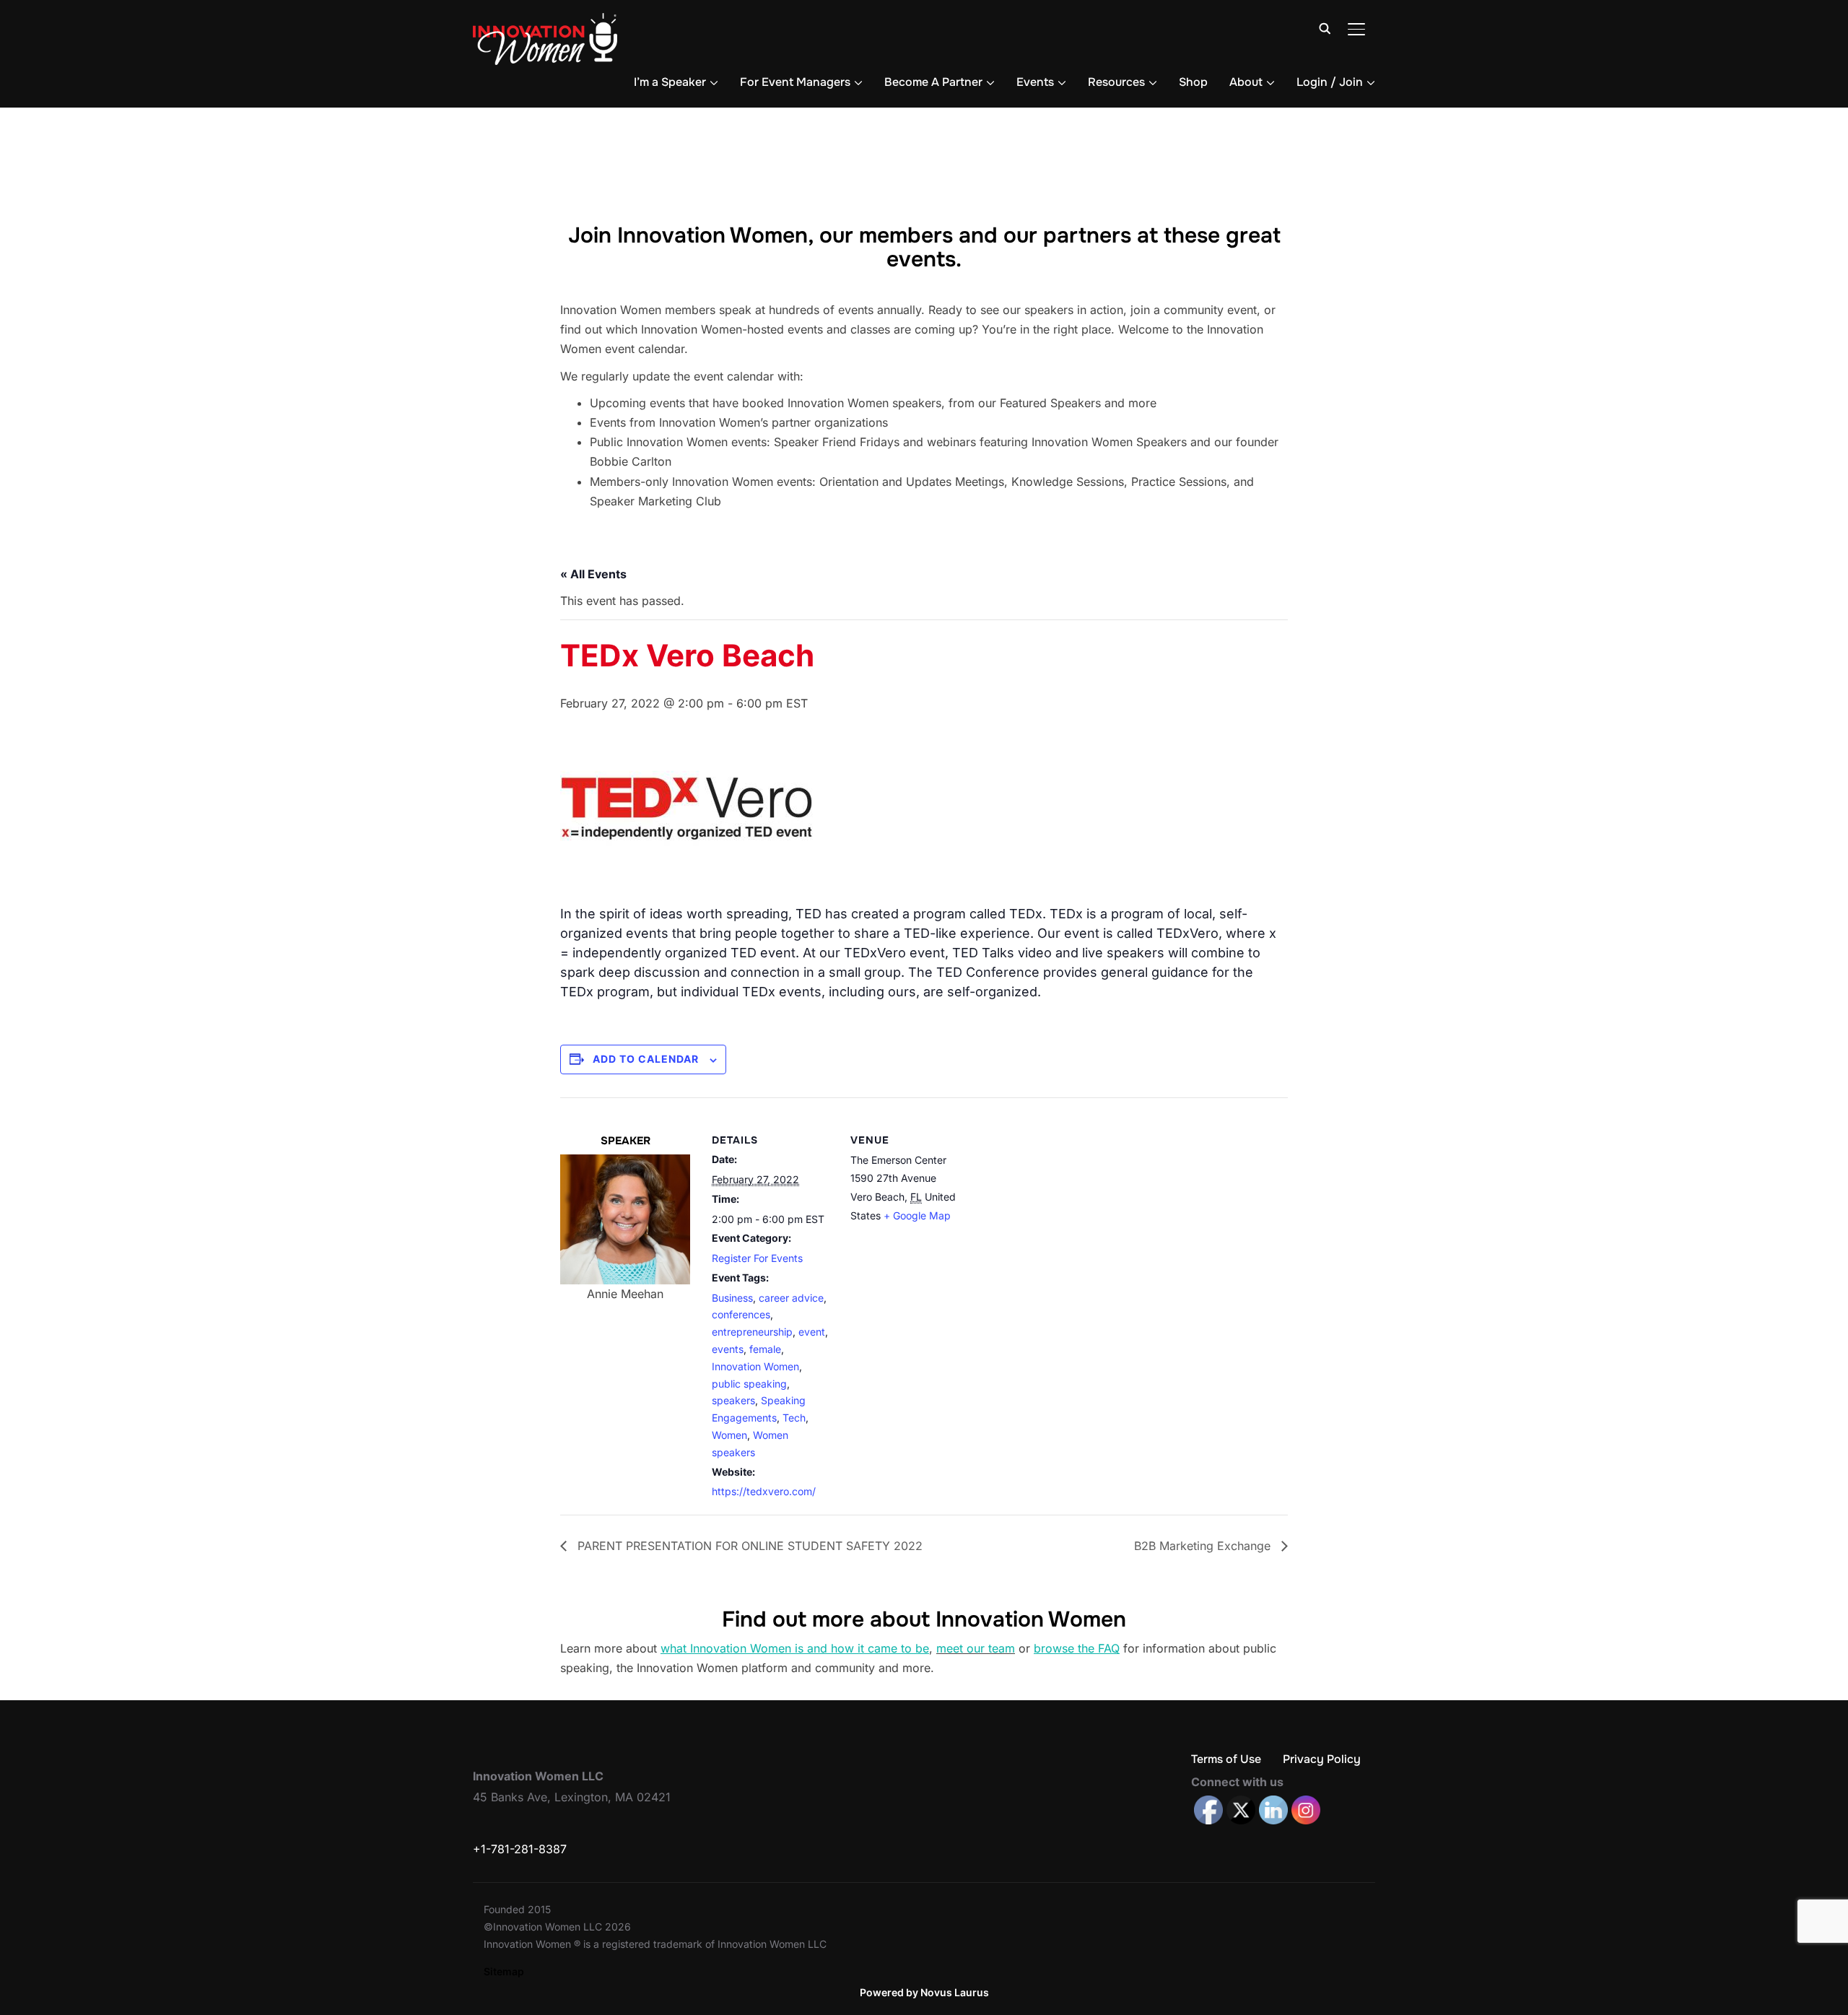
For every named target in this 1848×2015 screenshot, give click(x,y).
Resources (1116, 82)
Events (1035, 82)
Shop (1193, 82)
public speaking (749, 1384)
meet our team (976, 1648)
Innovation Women (755, 1366)
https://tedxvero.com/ (764, 1491)
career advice (791, 1298)
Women (729, 1435)
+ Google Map (917, 1215)
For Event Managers (795, 82)
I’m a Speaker (670, 82)
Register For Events (757, 1258)
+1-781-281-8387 (520, 1849)
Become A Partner (933, 82)
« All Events (593, 574)
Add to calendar (646, 1059)
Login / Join (1330, 82)
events (728, 1349)
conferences (741, 1314)
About (1246, 82)
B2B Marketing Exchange (1204, 1546)
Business (732, 1298)
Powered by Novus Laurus (924, 1992)
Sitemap (504, 1971)
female (765, 1349)
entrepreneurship (752, 1332)
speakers (733, 1400)
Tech (794, 1418)
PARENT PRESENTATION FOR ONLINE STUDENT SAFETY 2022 (748, 1546)
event (812, 1332)
